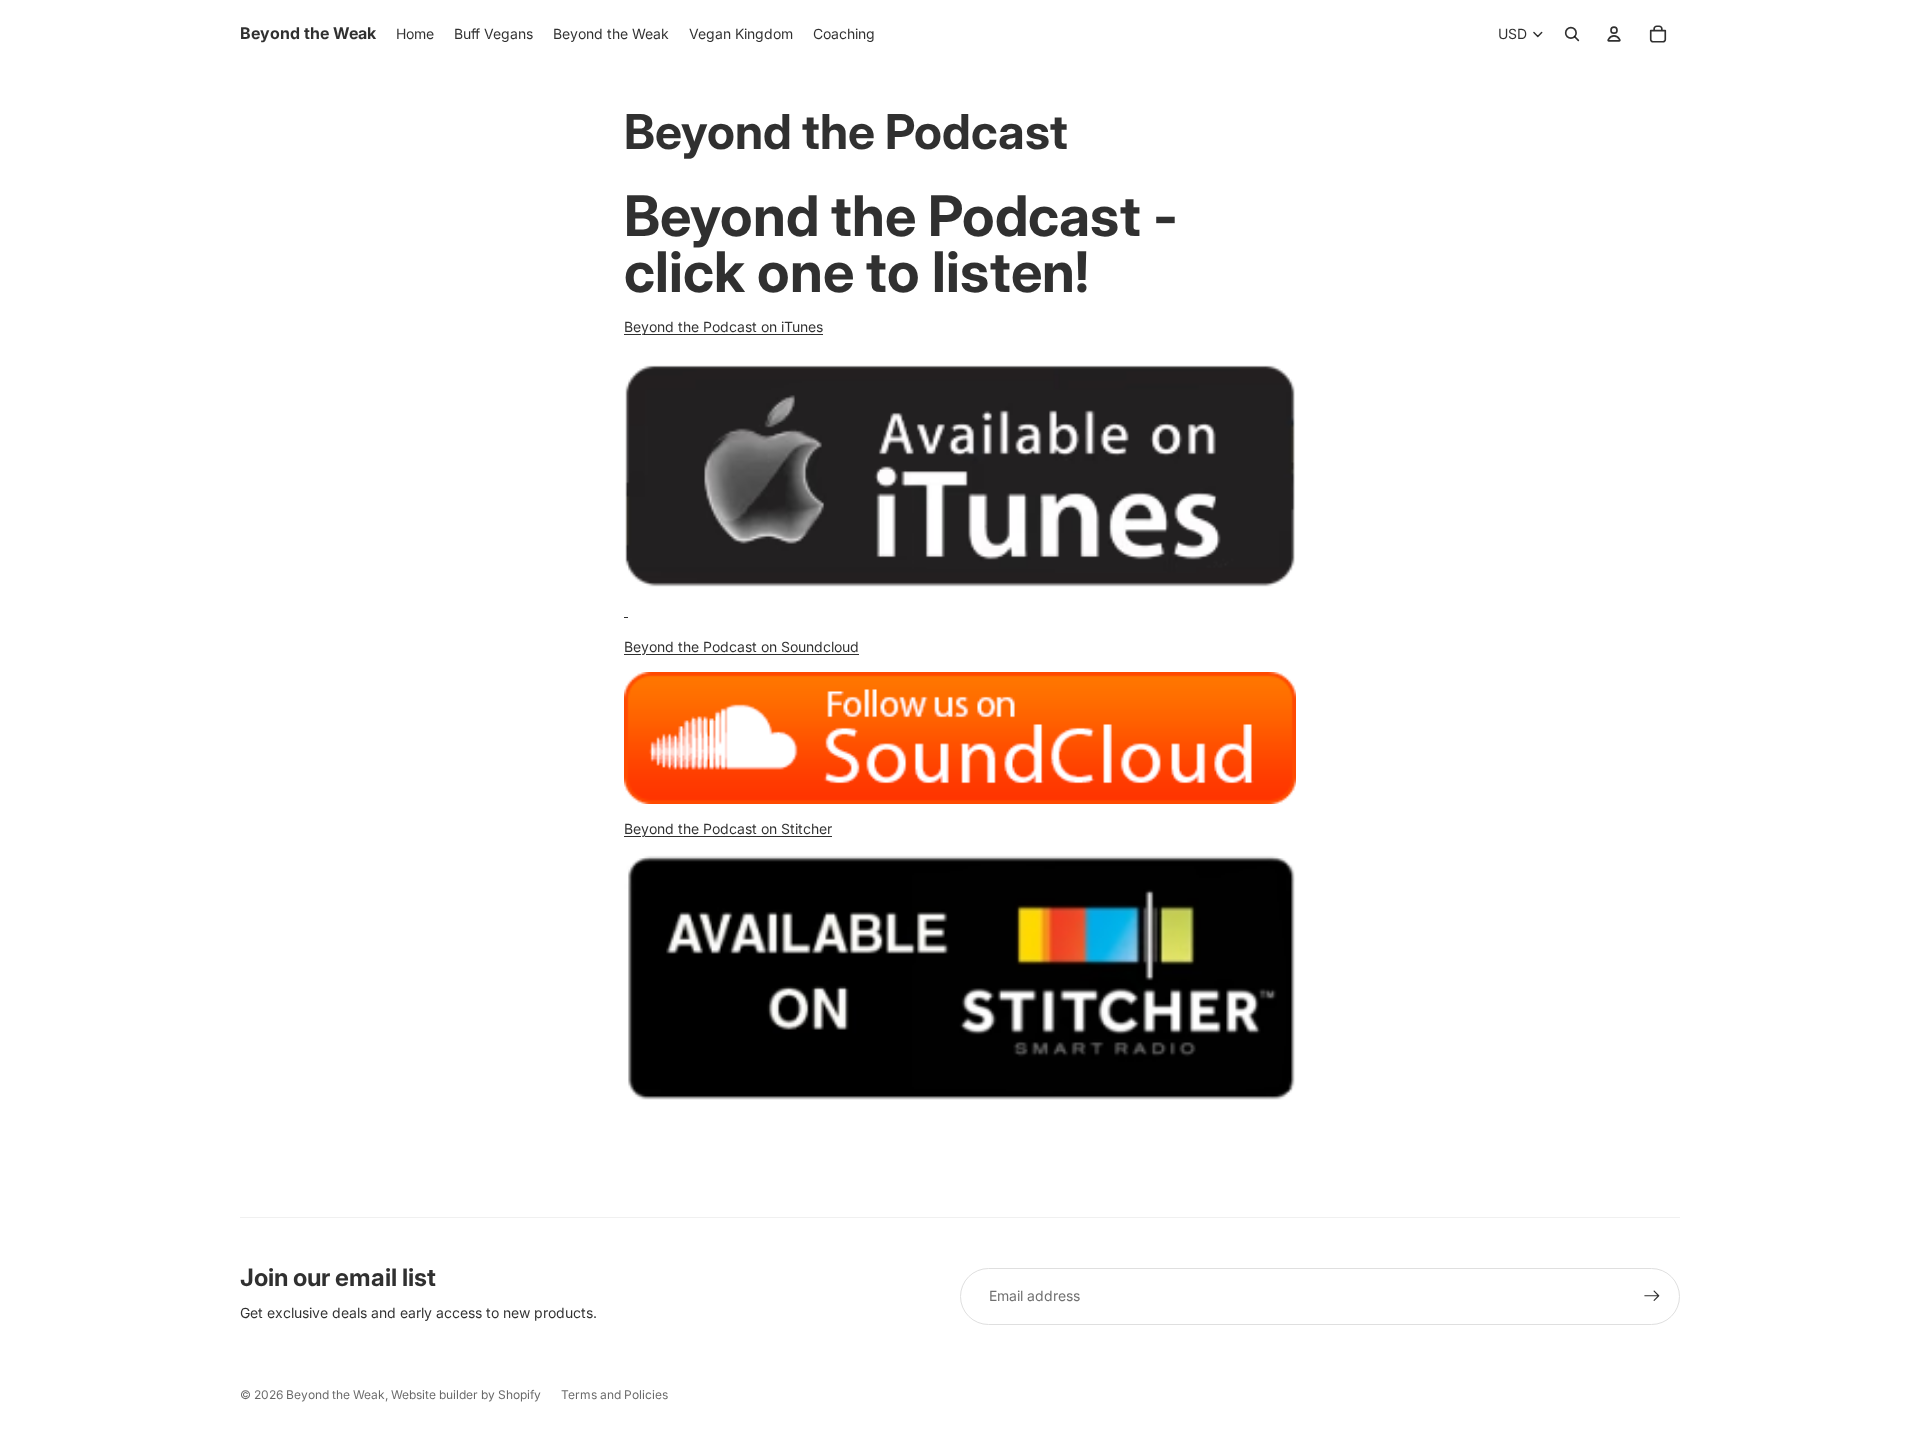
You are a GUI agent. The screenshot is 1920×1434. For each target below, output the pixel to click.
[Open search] (1572, 34)
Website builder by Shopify (466, 1394)
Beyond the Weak (335, 1394)
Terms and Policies (614, 1394)
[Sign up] (1652, 1296)
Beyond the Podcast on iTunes (723, 326)
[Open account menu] (1614, 34)
